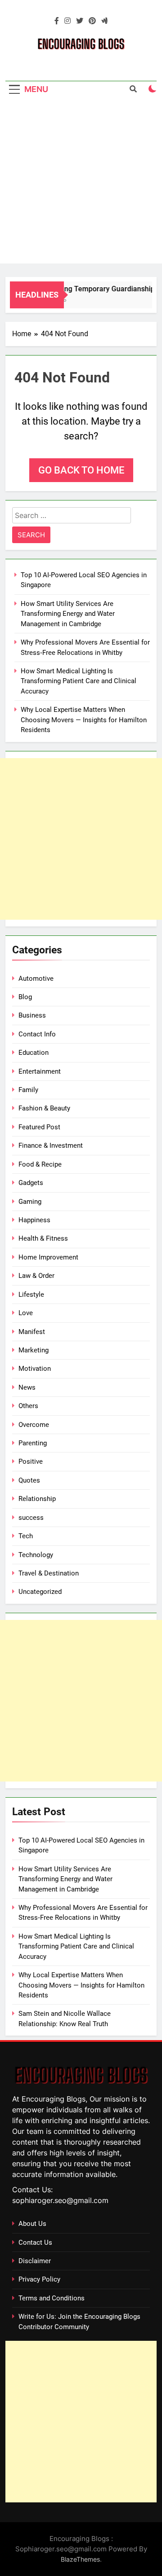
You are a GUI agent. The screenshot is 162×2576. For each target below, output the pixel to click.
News (27, 1387)
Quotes (29, 1480)
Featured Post (39, 1127)
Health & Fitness (43, 1238)
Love (26, 1313)
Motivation (35, 1369)
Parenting (33, 1443)
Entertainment (40, 1071)
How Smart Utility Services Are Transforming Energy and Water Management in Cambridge (68, 614)
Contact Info (37, 1034)
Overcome (34, 1425)
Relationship (37, 1499)
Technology (36, 1555)
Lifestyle (31, 1295)
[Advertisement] (81, 183)
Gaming (30, 1202)
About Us (32, 2224)
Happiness (34, 1220)
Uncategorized (40, 1592)
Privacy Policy (39, 2279)
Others (28, 1406)
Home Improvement (48, 1257)
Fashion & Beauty (44, 1108)
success (31, 1518)
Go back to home (81, 470)
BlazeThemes (80, 2559)
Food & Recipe (40, 1164)
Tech (26, 1536)
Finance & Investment (51, 1145)
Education (34, 1053)
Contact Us (35, 2242)
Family (28, 1090)
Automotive (36, 979)
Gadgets (31, 1183)
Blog (25, 997)
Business (32, 1015)
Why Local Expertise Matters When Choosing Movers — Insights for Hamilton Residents (84, 720)
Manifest (32, 1332)
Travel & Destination (49, 1573)
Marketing (34, 1350)
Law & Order (36, 1276)
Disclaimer (35, 2261)
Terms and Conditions (52, 2298)
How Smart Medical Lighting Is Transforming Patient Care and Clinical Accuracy (79, 681)
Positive (31, 1461)
